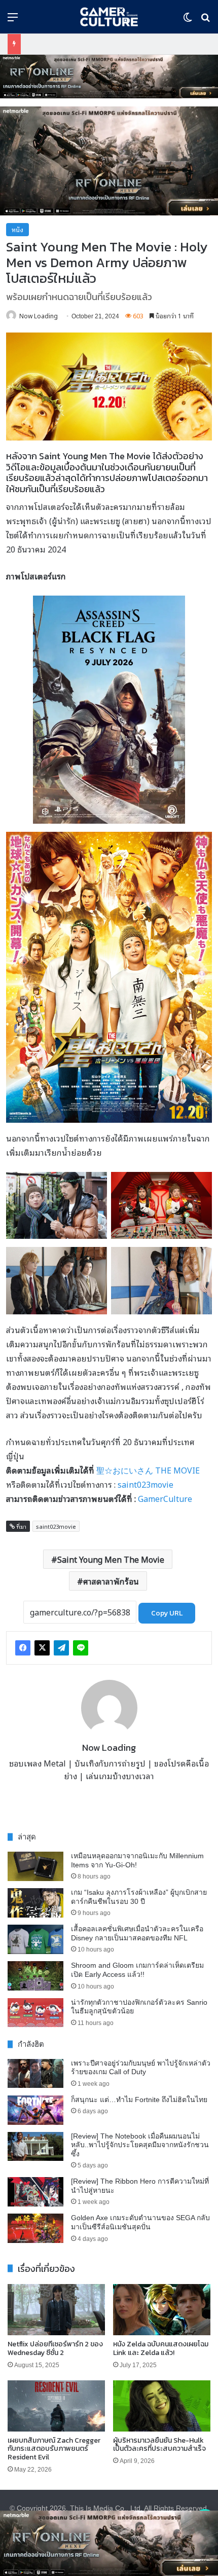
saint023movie (146, 1484)
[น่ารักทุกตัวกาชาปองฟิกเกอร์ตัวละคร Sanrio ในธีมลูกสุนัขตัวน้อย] (35, 2013)
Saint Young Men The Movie (111, 1559)
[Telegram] (61, 1648)
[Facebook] (23, 1648)
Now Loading (39, 316)
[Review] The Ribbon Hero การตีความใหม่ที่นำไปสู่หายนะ (140, 2186)
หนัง (17, 229)
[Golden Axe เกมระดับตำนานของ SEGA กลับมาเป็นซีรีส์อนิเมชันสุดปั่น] (35, 2228)
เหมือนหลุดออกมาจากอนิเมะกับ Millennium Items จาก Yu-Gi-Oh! (137, 1860)
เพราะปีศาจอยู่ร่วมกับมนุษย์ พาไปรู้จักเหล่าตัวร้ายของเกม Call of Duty (141, 2068)
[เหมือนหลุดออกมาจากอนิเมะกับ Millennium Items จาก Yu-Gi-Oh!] (35, 1866)
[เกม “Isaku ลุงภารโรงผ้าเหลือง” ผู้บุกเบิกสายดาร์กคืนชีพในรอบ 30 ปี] (35, 1903)
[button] (109, 77)
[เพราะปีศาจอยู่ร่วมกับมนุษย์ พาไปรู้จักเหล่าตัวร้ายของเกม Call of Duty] (35, 2074)
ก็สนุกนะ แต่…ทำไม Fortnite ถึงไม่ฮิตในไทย (139, 2100)
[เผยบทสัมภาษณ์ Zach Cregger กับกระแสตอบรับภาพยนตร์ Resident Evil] (56, 2406)
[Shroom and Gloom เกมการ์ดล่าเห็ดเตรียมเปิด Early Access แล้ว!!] (35, 1976)
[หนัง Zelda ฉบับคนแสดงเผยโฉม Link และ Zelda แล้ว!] (162, 2310)
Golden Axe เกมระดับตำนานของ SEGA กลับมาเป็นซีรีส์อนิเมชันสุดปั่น (140, 2222)
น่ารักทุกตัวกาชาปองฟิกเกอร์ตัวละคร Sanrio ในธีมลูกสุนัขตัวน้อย (139, 2007)
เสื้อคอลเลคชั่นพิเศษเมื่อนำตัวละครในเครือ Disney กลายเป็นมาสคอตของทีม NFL (137, 1933)
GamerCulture (165, 1498)
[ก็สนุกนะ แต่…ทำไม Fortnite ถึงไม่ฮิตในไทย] (35, 2110)
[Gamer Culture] (109, 17)
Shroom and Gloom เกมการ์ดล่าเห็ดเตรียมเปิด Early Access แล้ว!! (137, 1970)
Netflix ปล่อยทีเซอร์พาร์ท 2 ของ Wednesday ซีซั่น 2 (55, 2348)
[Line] (81, 1648)
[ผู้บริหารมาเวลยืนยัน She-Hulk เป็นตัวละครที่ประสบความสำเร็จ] (162, 2406)
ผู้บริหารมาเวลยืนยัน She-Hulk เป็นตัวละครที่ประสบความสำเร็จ (159, 2445)
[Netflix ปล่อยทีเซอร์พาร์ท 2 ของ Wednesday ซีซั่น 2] (56, 2310)
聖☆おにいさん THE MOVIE (148, 1470)
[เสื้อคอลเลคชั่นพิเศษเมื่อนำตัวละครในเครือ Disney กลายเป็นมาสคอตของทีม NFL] (35, 1939)
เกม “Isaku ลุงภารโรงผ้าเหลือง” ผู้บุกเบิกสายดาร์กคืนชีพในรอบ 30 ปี (139, 1897)
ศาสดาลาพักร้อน (111, 1581)
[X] (42, 1648)
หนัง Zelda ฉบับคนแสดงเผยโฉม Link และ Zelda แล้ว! (161, 2348)
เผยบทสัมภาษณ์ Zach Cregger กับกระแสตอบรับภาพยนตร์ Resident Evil (54, 2449)
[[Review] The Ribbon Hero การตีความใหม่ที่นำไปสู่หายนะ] (35, 2192)
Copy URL (167, 1613)
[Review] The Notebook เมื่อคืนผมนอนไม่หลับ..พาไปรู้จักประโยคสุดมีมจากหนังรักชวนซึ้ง (140, 2145)
